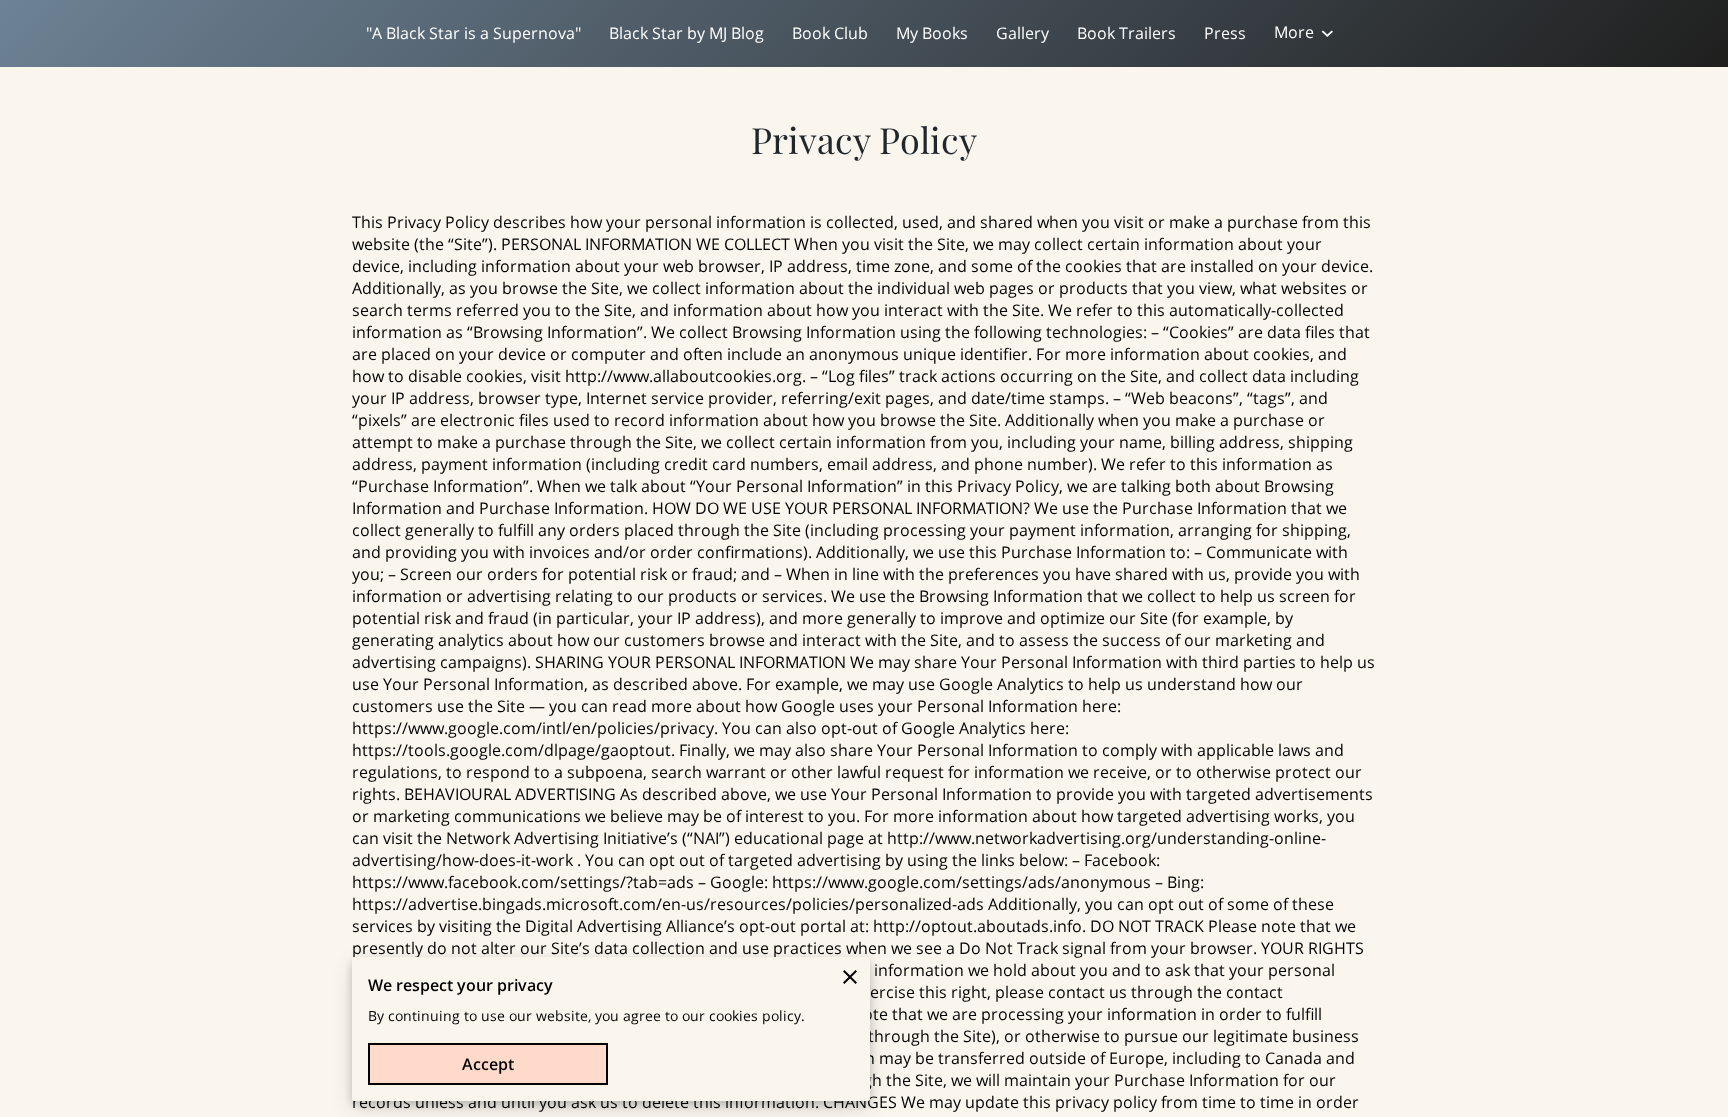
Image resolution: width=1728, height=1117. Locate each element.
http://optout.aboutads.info (977, 926)
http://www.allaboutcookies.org (683, 376)
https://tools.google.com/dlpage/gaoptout (511, 750)
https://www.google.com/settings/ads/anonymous (961, 882)
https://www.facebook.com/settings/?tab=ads (523, 882)
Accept (488, 1064)
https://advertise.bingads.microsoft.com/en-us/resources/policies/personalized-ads (668, 904)
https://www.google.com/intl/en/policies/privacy (533, 728)
